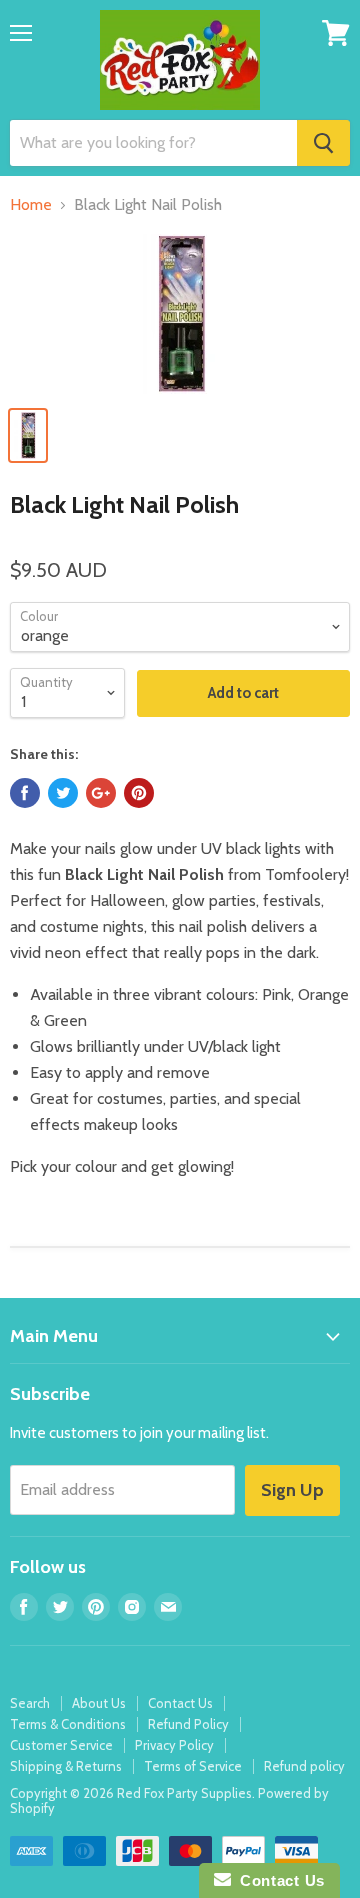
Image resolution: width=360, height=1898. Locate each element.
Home (31, 205)
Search (30, 1703)
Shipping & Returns (66, 1766)
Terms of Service (193, 1766)
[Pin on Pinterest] (139, 793)
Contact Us (180, 1703)
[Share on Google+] (101, 793)
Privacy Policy (174, 1745)
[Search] (323, 143)
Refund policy (304, 1766)
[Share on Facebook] (25, 793)
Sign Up (292, 1490)
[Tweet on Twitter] (63, 793)
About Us (99, 1703)
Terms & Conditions (68, 1724)
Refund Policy (188, 1724)
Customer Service (61, 1745)
